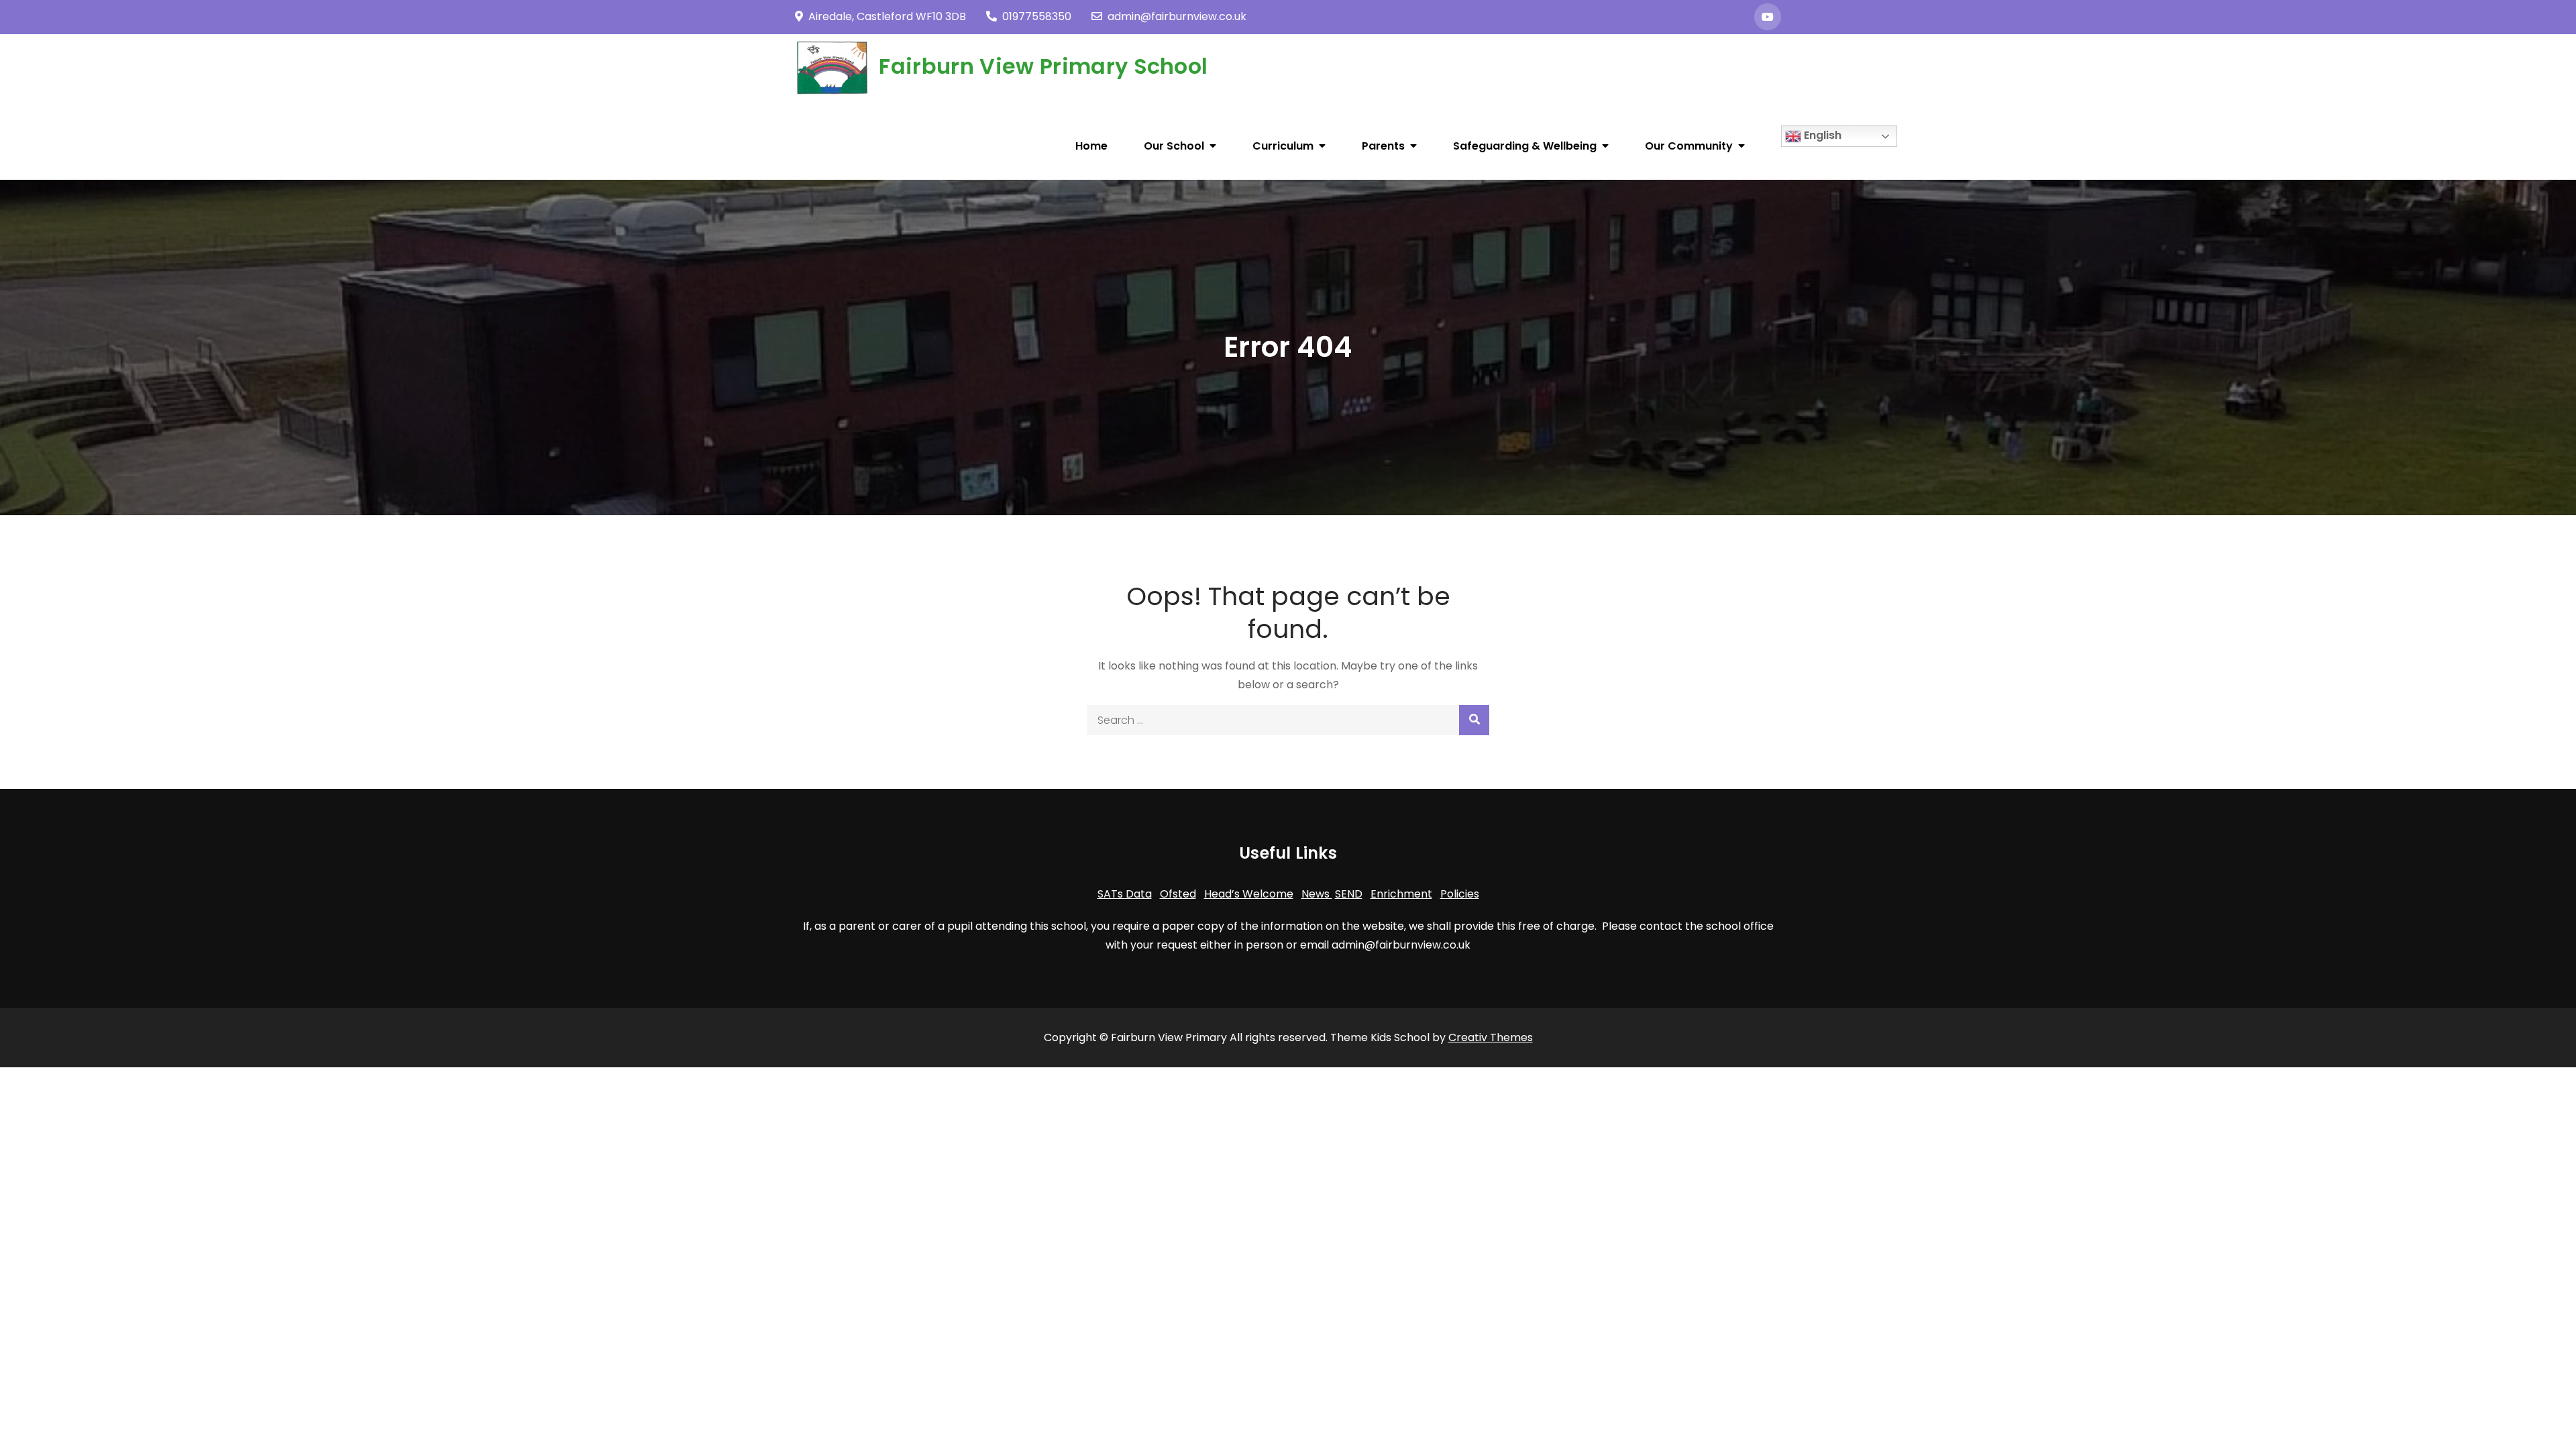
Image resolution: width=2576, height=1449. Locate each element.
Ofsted (1178, 894)
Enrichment (1401, 894)
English (1821, 135)
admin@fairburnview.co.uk (1177, 16)
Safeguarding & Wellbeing (1525, 146)
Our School (1174, 146)
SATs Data (1125, 894)
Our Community (1689, 146)
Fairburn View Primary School (1043, 66)
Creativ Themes (1491, 1037)
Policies (1460, 894)
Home (1091, 146)
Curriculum (1283, 146)
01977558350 (1037, 16)
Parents (1383, 146)
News (1317, 894)
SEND (1349, 894)
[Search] (1474, 720)
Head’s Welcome (1249, 894)
